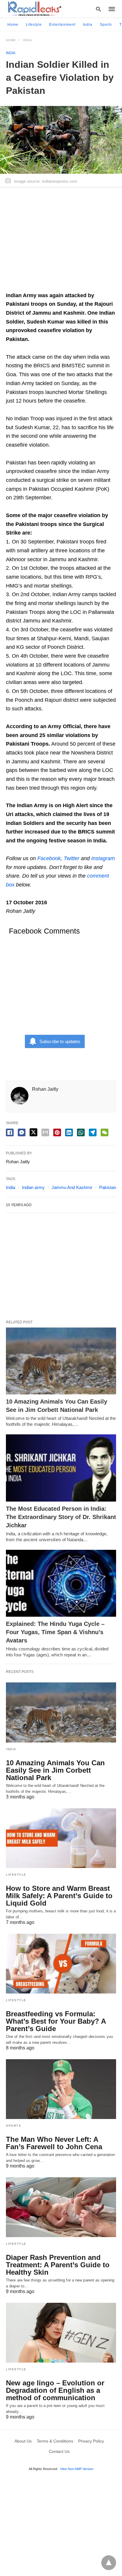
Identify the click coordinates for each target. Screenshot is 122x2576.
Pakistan (108, 1187)
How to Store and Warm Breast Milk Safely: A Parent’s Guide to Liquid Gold (59, 1896)
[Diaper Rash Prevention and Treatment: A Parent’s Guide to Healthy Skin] (61, 2207)
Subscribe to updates (60, 1041)
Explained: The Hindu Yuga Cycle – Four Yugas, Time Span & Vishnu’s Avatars (55, 1632)
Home (13, 25)
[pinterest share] (57, 1132)
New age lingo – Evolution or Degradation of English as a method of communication (55, 2390)
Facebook (49, 858)
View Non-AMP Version (77, 2469)
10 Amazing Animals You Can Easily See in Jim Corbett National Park (55, 1770)
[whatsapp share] (81, 1132)
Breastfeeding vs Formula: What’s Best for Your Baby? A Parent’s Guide (56, 2021)
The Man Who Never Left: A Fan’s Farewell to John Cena (54, 2143)
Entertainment (62, 25)
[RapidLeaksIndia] (34, 9)
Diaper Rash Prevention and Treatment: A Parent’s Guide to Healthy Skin (58, 2265)
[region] (61, 242)
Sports (106, 25)
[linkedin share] (69, 1132)
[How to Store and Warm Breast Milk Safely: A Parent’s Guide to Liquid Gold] (61, 1838)
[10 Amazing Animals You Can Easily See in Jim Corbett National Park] (61, 1361)
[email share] (45, 1132)
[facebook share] (10, 1132)
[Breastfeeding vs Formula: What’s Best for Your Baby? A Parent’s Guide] (61, 1964)
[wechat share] (105, 1132)
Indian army (33, 1187)
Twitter (72, 858)
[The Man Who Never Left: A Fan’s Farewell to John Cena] (61, 2089)
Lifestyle (34, 25)
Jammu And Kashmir (72, 1187)
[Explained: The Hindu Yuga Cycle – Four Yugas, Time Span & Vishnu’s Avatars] (61, 1583)
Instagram (103, 858)
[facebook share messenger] (22, 1132)
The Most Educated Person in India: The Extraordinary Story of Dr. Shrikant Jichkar (61, 1517)
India (88, 25)
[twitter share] (33, 1132)
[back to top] (109, 2563)
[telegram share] (93, 1132)
